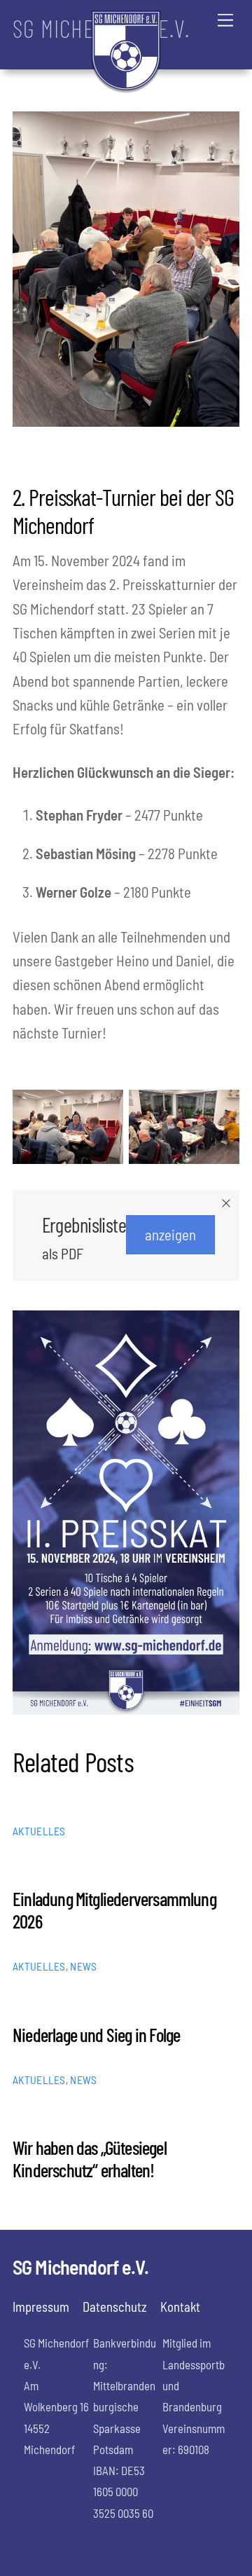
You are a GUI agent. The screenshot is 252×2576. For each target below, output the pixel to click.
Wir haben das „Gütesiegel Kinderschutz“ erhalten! (90, 2158)
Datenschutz (115, 2307)
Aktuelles (39, 1831)
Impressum (41, 2307)
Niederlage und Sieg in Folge (96, 2034)
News (83, 1966)
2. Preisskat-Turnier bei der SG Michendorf (123, 511)
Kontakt (180, 2307)
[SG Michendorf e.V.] (126, 87)
